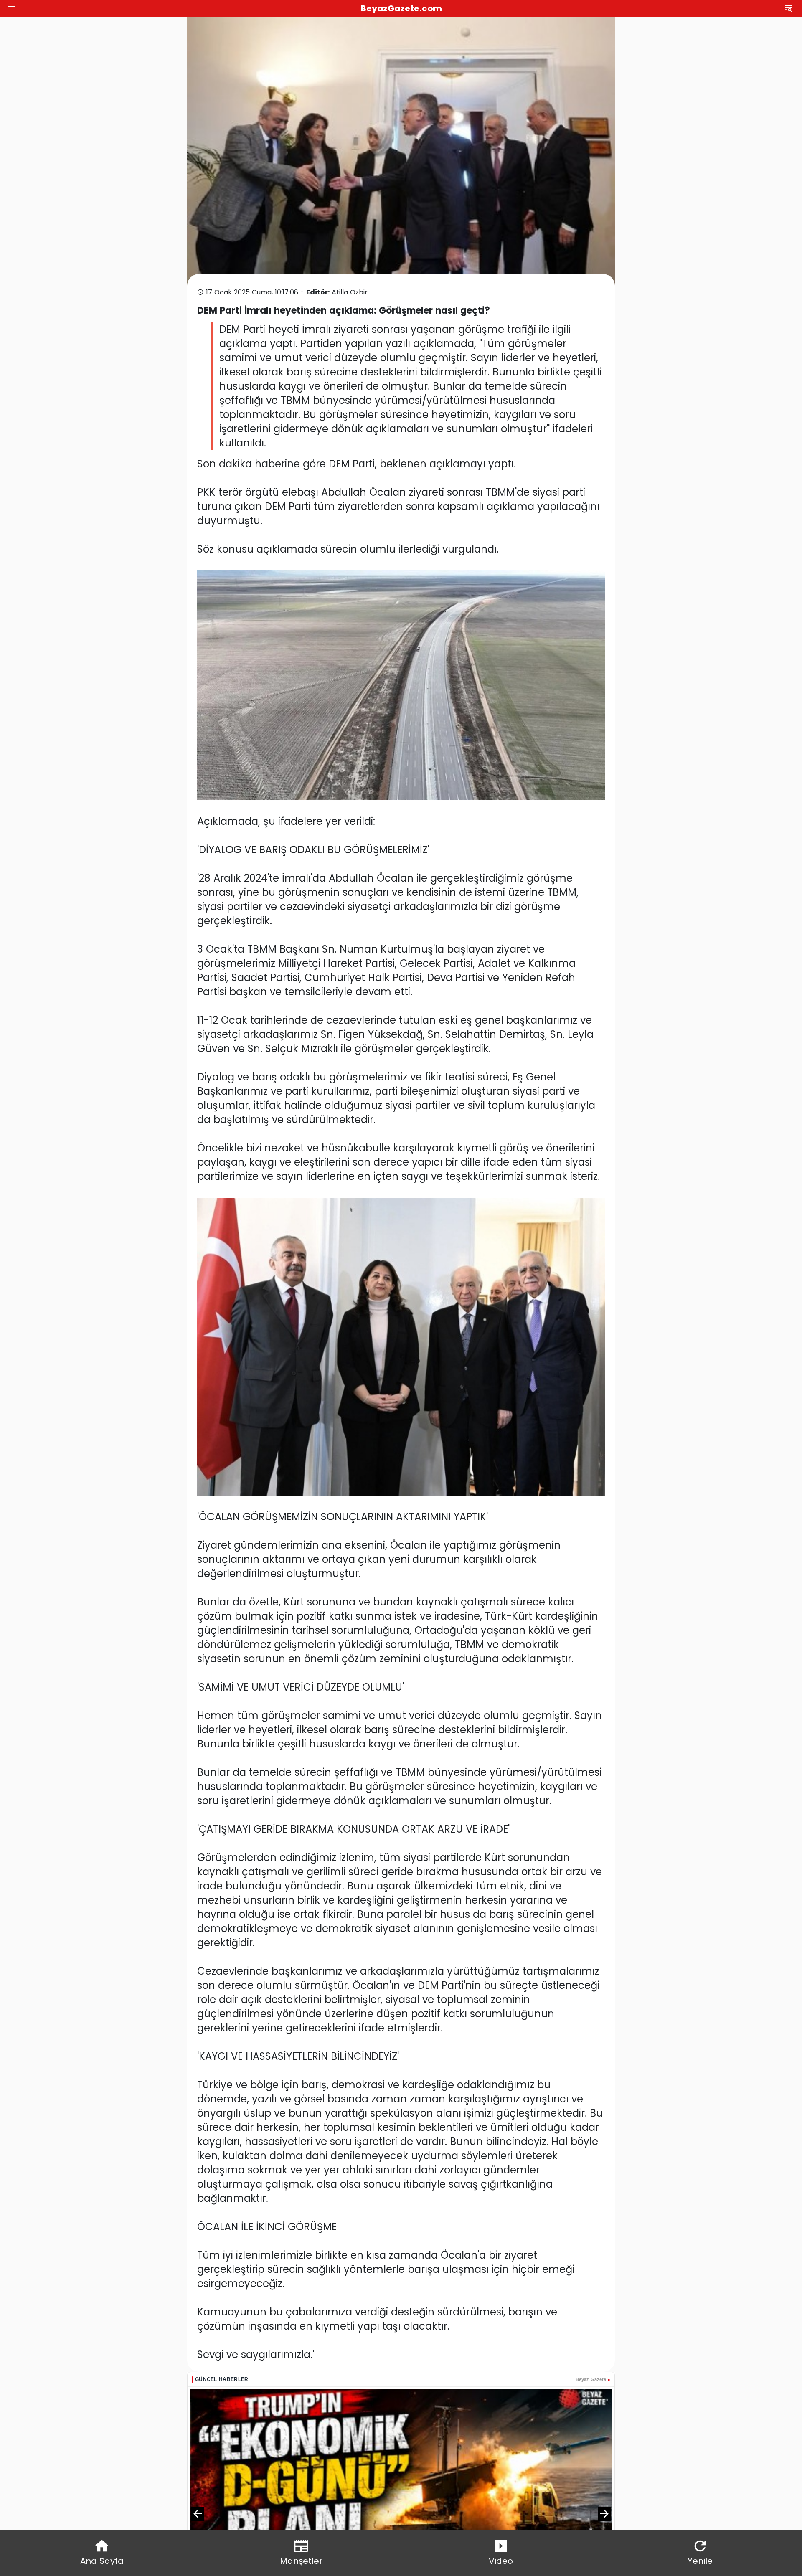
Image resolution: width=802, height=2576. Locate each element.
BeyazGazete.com (401, 8)
